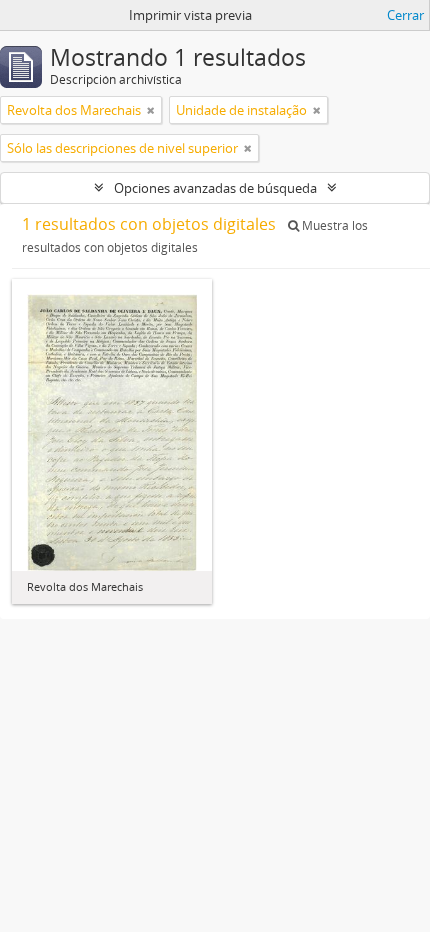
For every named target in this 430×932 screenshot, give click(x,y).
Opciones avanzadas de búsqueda (215, 188)
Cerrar (405, 15)
